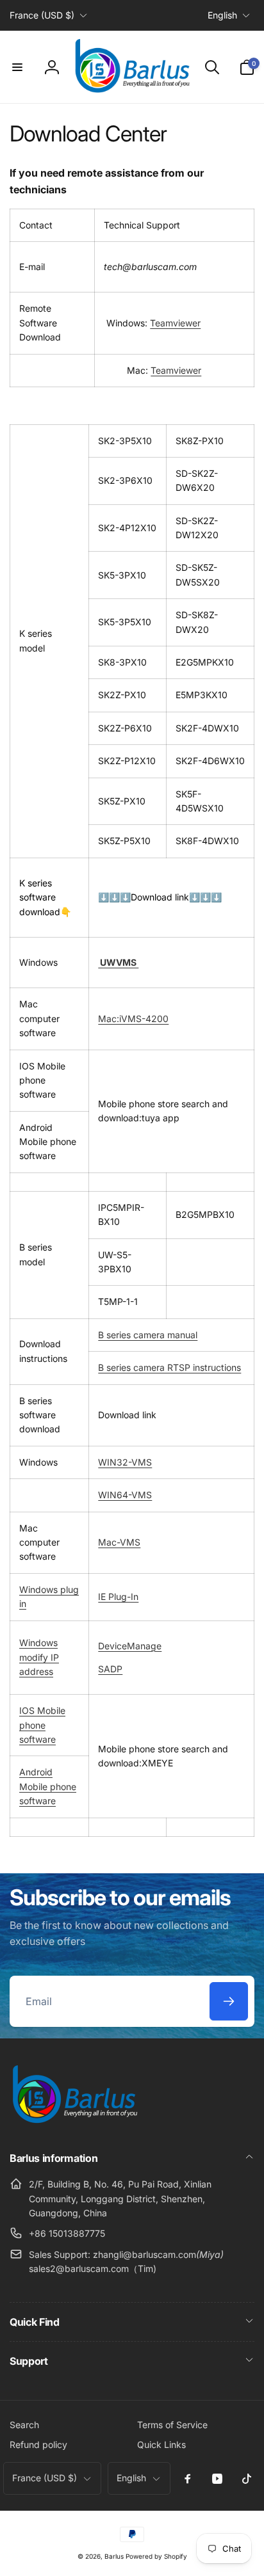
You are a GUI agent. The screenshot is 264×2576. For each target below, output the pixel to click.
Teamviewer (175, 323)
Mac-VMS (119, 1542)
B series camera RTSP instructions (169, 1367)
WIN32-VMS (125, 1462)
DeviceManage (130, 1646)
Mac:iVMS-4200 (133, 1019)
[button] (17, 67)
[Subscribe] (229, 2001)
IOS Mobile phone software (42, 1725)
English (222, 15)
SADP (110, 1669)
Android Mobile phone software (48, 1786)
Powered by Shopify (156, 2556)
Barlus (114, 2556)
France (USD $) (42, 15)
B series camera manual (148, 1335)
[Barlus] (74, 2124)
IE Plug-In (118, 1596)
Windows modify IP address (39, 1657)
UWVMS (118, 962)
